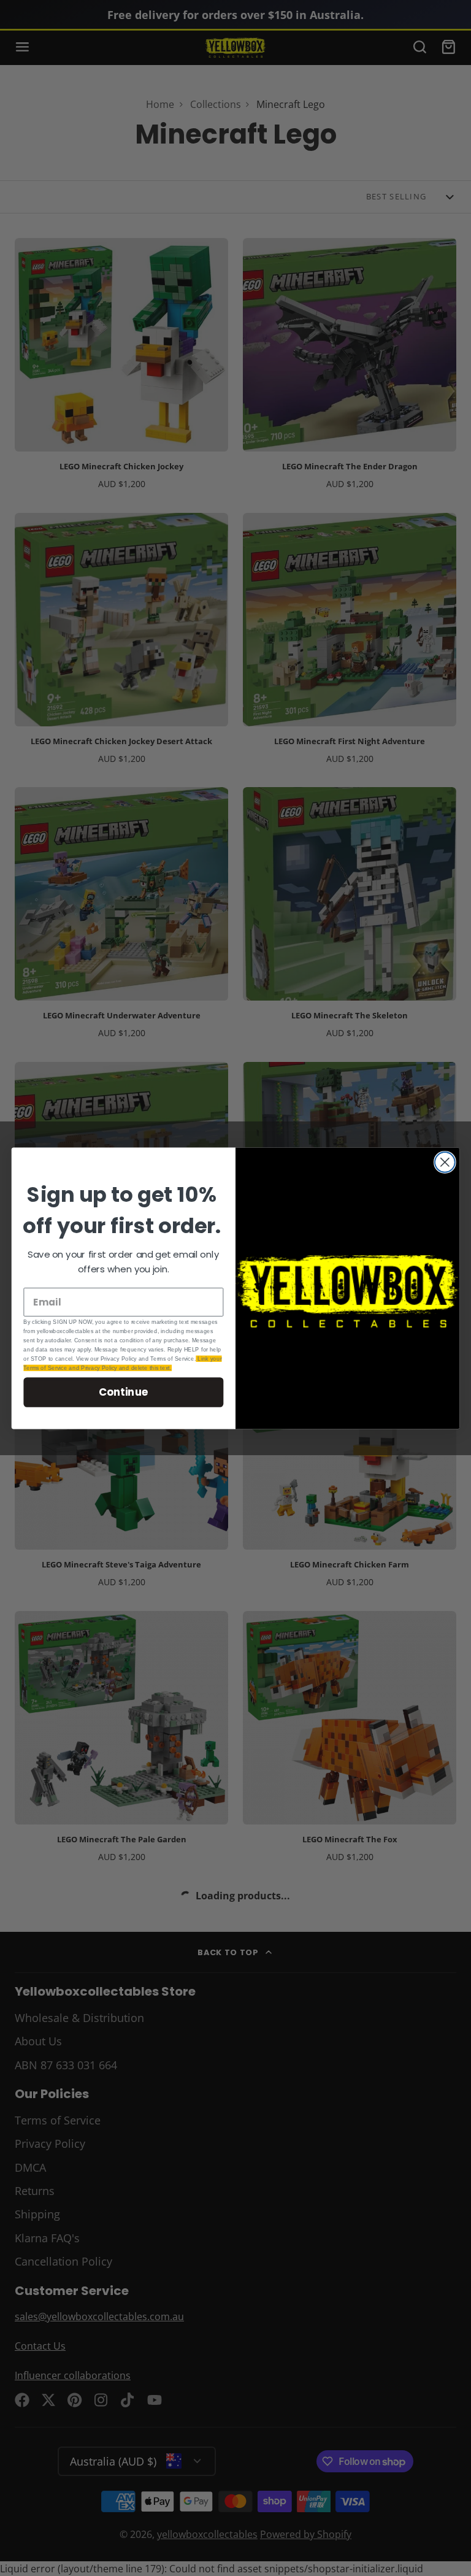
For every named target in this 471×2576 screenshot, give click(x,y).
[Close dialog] (445, 1162)
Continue (124, 1392)
